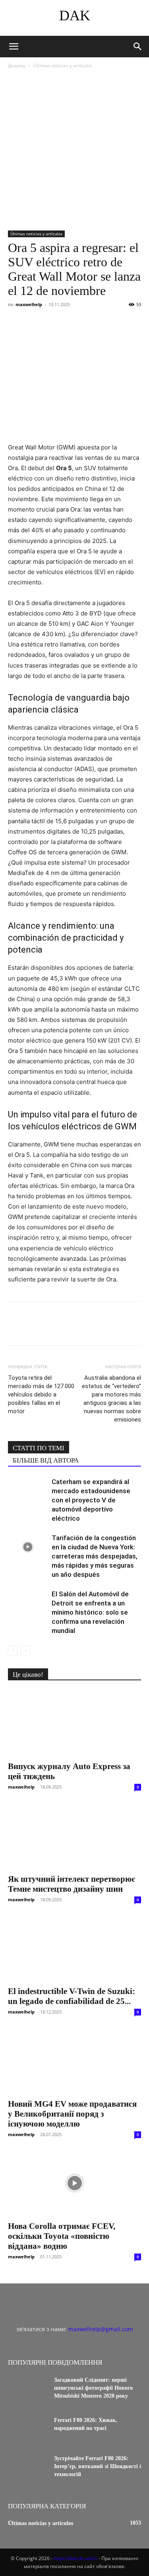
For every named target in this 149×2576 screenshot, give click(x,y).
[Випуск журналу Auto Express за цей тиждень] (74, 1724)
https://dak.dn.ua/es (75, 2558)
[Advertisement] (74, 150)
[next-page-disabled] (26, 1651)
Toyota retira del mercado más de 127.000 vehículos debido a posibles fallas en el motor (41, 1394)
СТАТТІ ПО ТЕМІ (39, 1448)
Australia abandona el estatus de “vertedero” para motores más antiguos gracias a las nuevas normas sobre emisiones (111, 1399)
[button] (14, 47)
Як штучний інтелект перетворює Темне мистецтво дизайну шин (72, 1884)
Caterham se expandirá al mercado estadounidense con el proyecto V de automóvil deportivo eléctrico (91, 1500)
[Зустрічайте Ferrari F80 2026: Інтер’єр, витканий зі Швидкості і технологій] (28, 2469)
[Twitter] (52, 322)
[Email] (126, 322)
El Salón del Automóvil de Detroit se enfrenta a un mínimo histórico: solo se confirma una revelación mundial (90, 1612)
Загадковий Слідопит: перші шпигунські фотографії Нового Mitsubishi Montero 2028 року (93, 2388)
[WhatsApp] (107, 322)
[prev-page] (13, 1651)
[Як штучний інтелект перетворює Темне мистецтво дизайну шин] (74, 1836)
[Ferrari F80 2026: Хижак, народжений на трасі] (28, 2430)
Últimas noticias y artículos (63, 65)
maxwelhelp (29, 304)
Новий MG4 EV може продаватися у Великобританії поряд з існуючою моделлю (72, 2114)
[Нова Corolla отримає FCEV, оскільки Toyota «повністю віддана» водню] (74, 2183)
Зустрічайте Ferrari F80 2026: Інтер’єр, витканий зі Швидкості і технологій (98, 2466)
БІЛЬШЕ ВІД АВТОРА (46, 1460)
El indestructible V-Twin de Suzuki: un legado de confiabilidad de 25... (72, 1996)
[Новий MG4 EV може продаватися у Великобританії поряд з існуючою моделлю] (74, 2061)
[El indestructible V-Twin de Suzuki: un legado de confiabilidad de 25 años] (74, 1948)
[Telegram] (89, 322)
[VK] (34, 322)
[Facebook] (16, 322)
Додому (17, 65)
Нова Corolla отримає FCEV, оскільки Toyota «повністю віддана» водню (62, 2236)
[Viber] (71, 322)
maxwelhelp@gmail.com (101, 2329)
